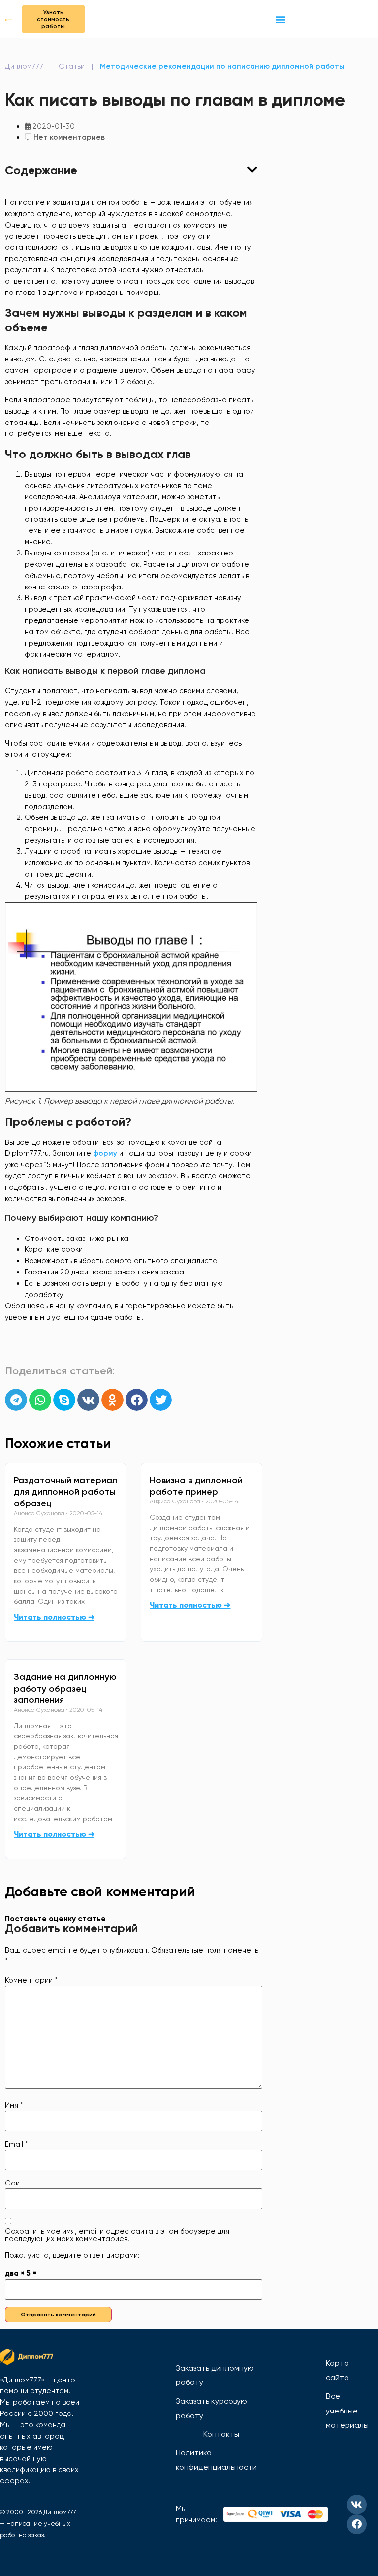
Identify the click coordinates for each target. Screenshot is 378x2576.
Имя (14, 2105)
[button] (280, 19)
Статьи (72, 66)
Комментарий (31, 1980)
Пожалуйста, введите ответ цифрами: (72, 2256)
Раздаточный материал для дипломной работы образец (65, 1492)
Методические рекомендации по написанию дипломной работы (222, 66)
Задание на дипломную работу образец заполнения (65, 1689)
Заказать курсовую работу (211, 2408)
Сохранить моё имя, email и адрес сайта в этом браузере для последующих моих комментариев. (117, 2235)
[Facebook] (357, 2524)
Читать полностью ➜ (54, 1617)
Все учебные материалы (347, 2411)
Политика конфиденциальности (216, 2460)
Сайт (14, 2183)
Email (16, 2144)
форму (106, 1153)
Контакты (221, 2434)
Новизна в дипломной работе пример (196, 1486)
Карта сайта (337, 2370)
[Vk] (357, 2505)
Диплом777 (24, 66)
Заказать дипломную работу (215, 2375)
